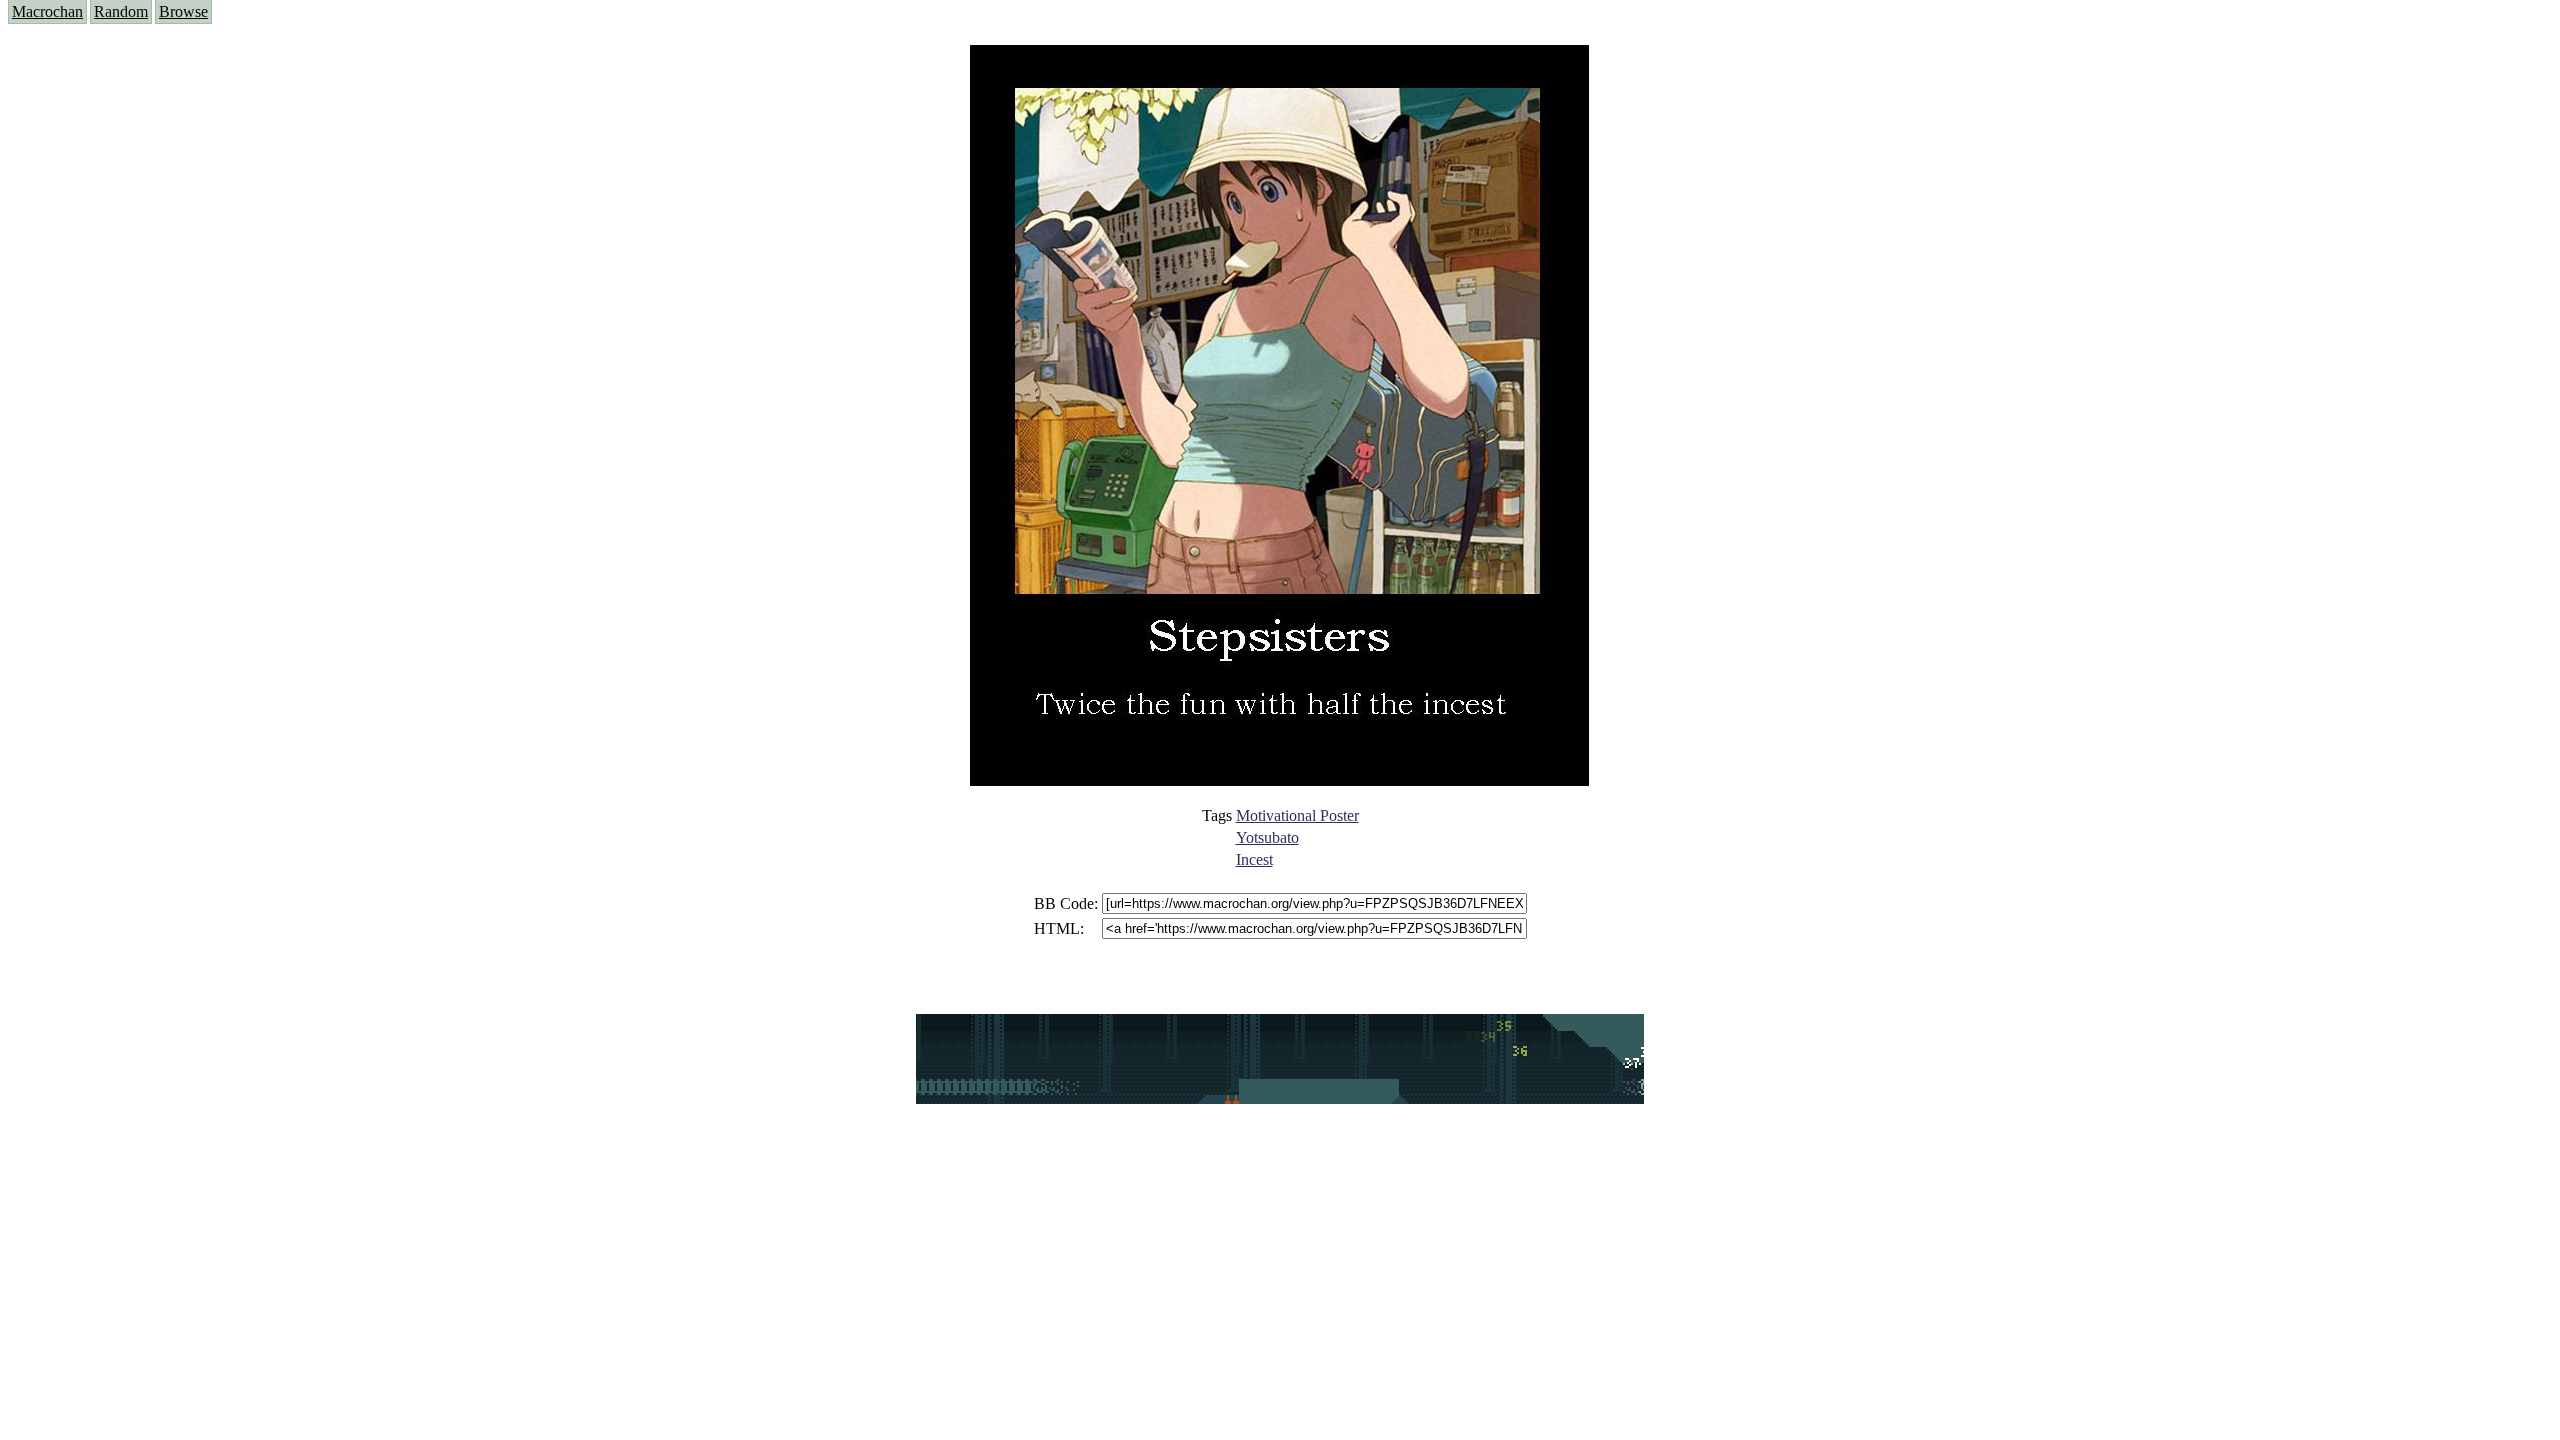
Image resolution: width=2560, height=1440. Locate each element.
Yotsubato (1267, 837)
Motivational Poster (1297, 815)
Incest (1254, 859)
